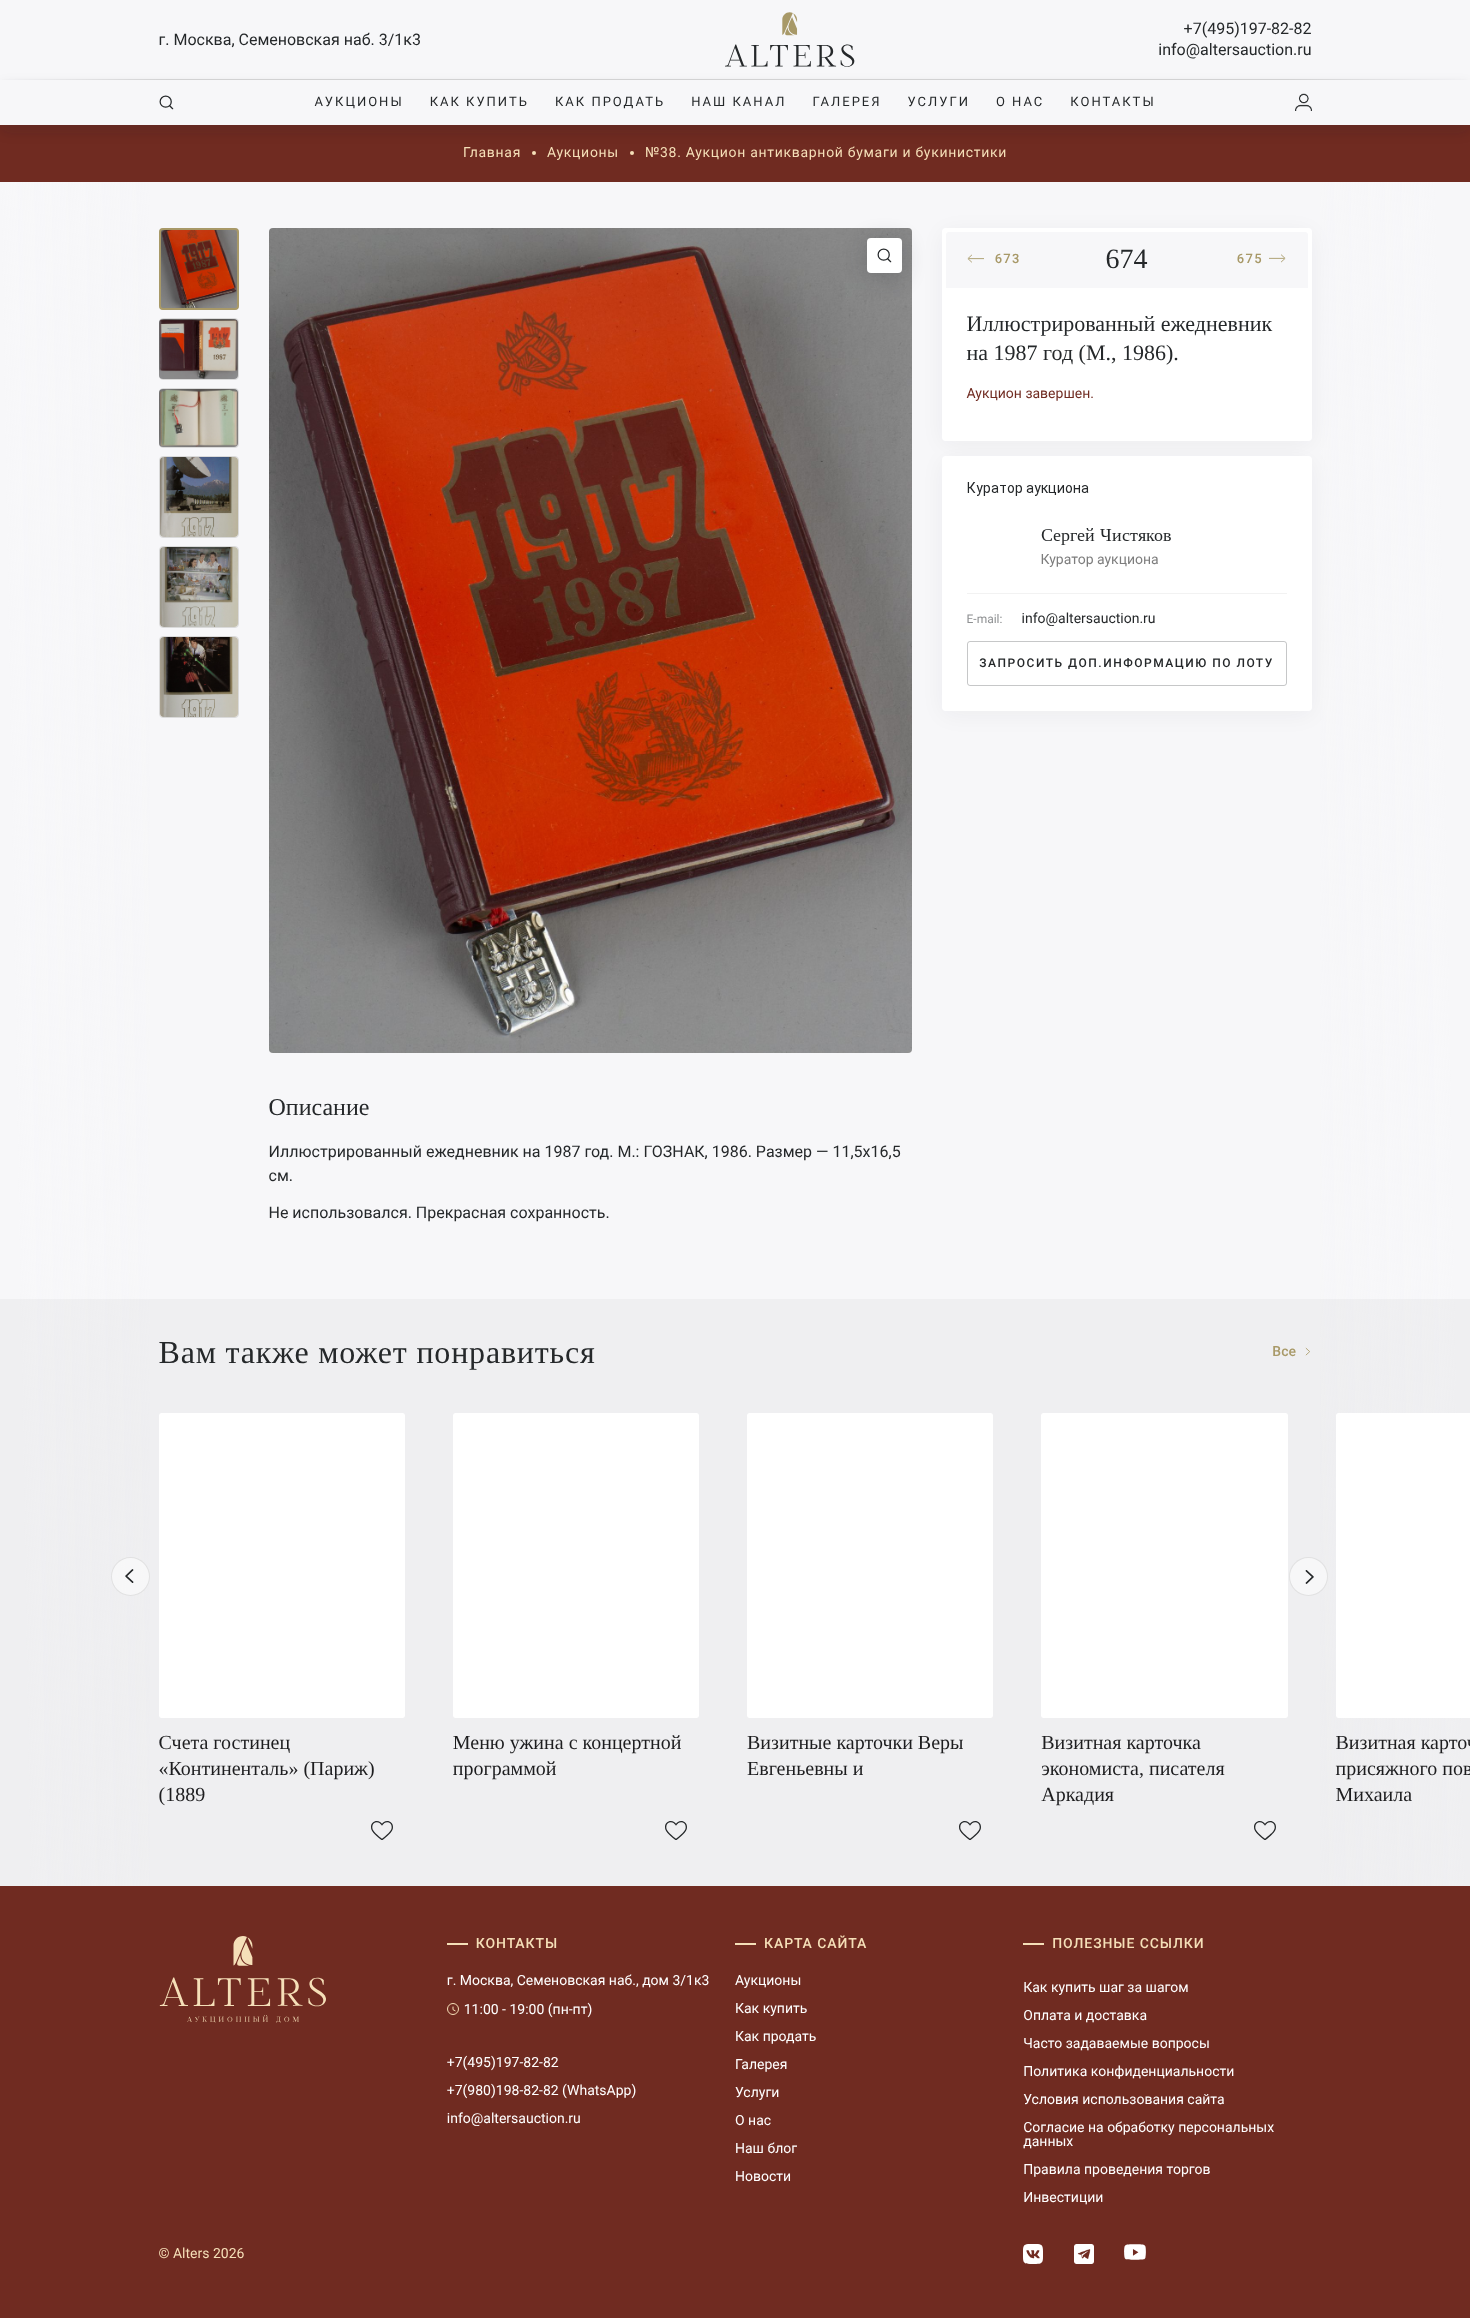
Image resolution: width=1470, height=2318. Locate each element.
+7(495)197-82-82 (1248, 28)
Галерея (846, 102)
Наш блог (766, 2149)
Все (1285, 1352)
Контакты (1112, 102)
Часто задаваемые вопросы (1116, 2044)
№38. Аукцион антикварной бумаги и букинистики (826, 153)
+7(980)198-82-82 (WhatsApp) (542, 2091)
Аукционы (358, 102)
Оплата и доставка (1085, 2016)
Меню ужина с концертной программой (567, 1756)
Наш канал (738, 102)
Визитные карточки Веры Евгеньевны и (855, 1756)
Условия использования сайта (1123, 2100)
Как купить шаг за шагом (1105, 1988)
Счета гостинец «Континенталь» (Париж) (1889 (267, 1769)
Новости (763, 2177)
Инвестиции (1063, 2198)
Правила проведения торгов (1116, 2170)
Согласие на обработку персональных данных (1148, 2135)
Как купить (479, 102)
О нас (1020, 102)
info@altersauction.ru (1234, 49)
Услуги (939, 102)
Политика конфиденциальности (1128, 2072)
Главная (492, 153)
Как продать (610, 102)
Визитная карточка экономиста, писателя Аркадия (1132, 1769)
